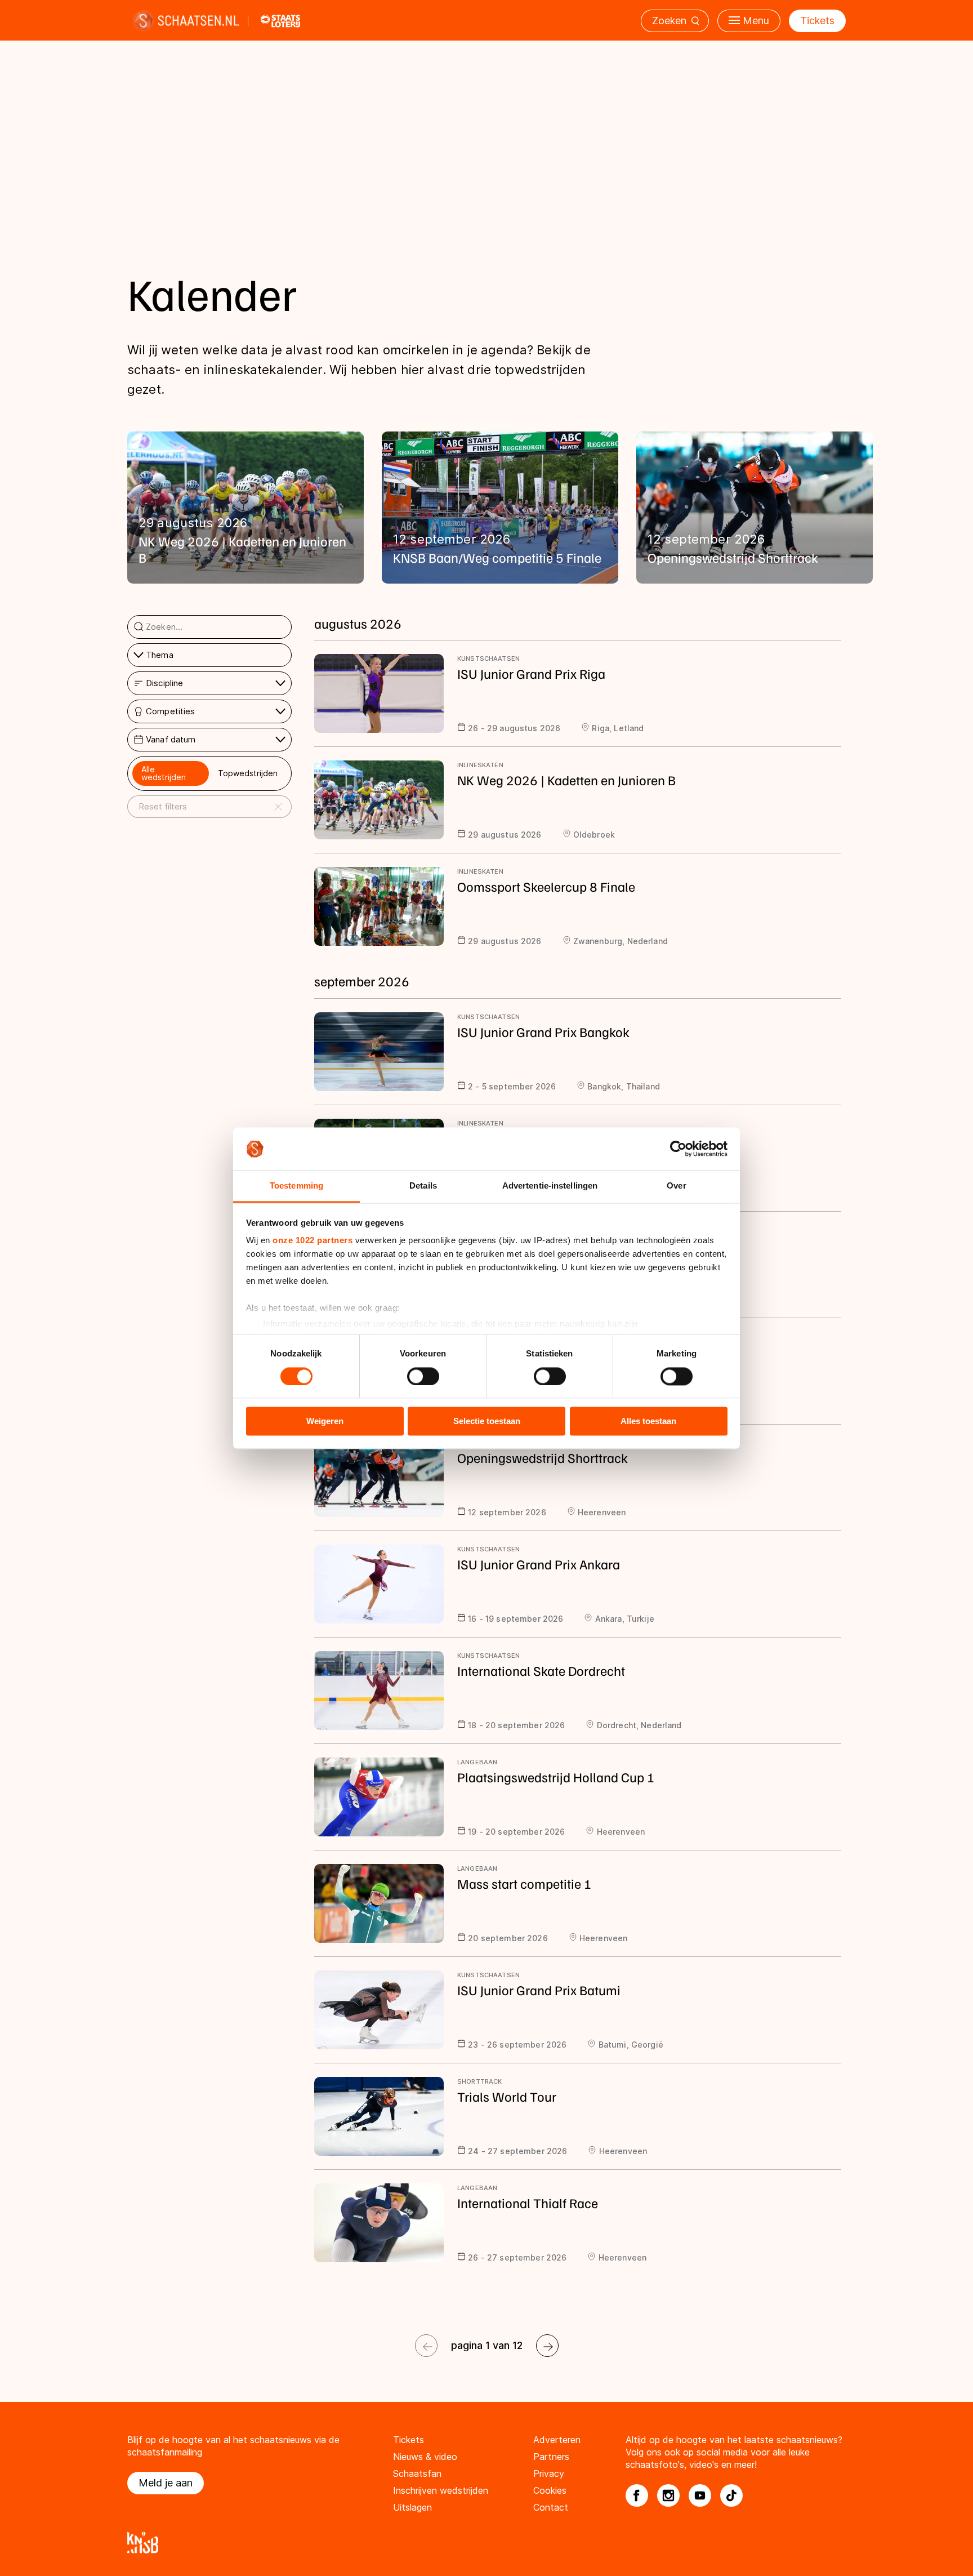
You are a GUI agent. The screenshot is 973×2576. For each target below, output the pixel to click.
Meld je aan (166, 2483)
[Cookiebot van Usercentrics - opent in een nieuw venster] (678, 1149)
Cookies (550, 2490)
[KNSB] (486, 2542)
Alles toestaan (648, 1422)
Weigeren (325, 1422)
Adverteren (557, 2440)
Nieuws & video (425, 2457)
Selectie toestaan (487, 1422)
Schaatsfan (417, 2473)
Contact (551, 2507)
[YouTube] (700, 2495)
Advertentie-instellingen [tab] (550, 1186)
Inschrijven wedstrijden (441, 2490)
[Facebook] (637, 2495)
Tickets (817, 21)
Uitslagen (412, 2507)
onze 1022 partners (313, 1241)
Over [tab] (676, 1186)
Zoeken (669, 21)
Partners (551, 2457)
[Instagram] (668, 2495)
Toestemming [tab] (296, 1186)
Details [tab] (423, 1186)
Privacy (549, 2473)
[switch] (423, 1376)
